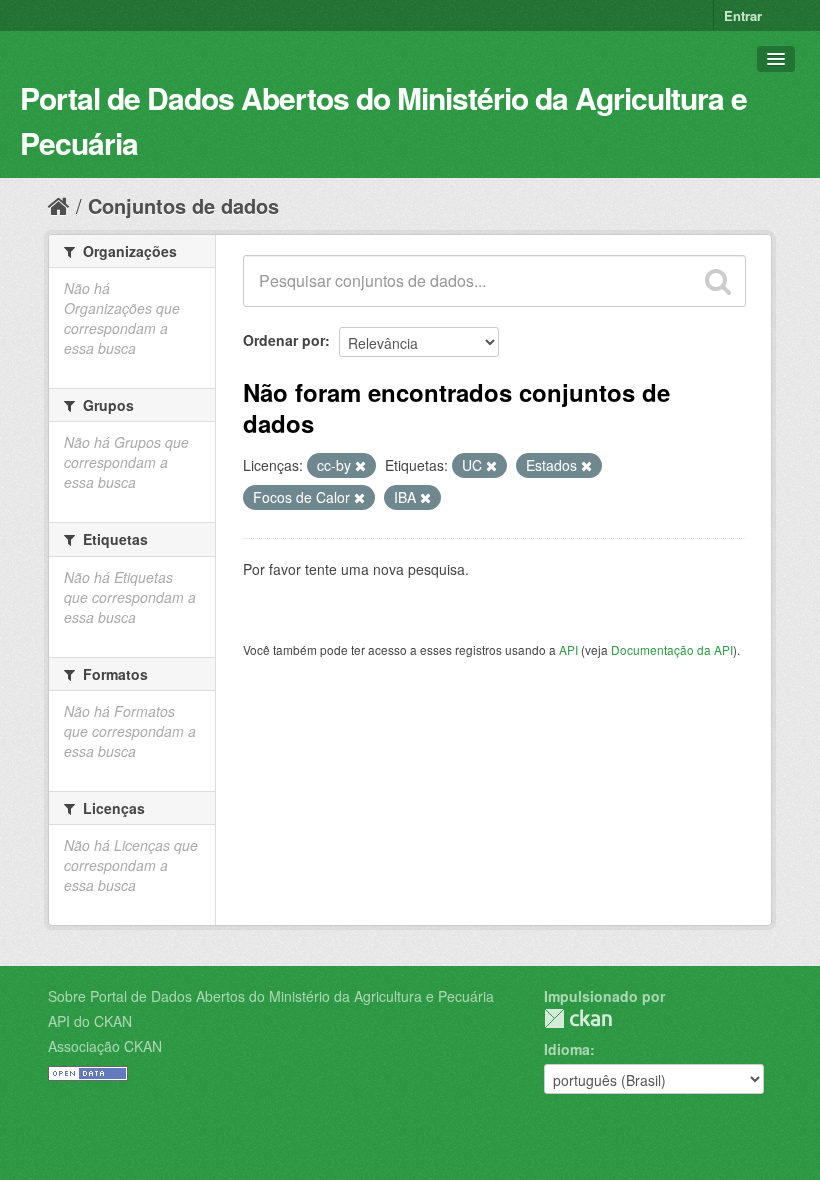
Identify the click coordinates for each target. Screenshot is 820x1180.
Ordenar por (284, 340)
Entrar (743, 15)
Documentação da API (672, 649)
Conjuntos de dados (183, 205)
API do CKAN (90, 1021)
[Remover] (360, 466)
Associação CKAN (105, 1046)
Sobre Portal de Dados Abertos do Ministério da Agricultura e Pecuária (271, 996)
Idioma (567, 1049)
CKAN (578, 1018)
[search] (718, 281)
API (568, 649)
